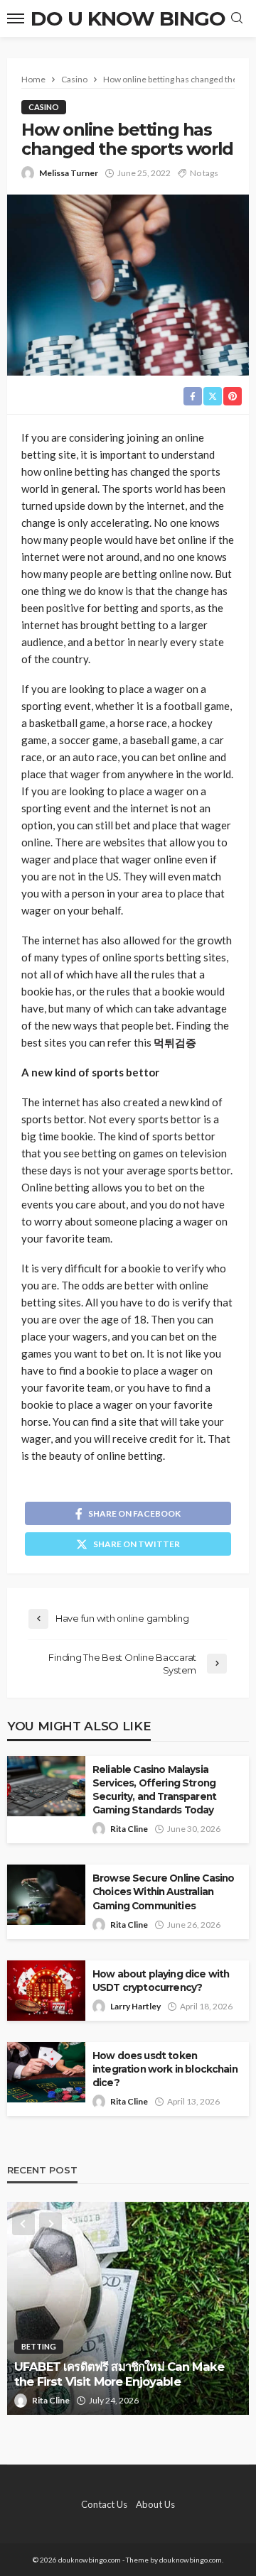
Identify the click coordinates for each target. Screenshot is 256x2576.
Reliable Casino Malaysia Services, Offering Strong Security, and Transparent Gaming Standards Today (154, 1790)
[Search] (237, 18)
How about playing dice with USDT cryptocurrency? (161, 1981)
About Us (155, 2504)
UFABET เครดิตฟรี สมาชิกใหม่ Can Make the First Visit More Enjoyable (119, 2374)
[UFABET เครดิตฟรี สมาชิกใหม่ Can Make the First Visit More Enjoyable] (128, 2308)
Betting (39, 2346)
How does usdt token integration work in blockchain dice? (165, 2069)
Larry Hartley (135, 2006)
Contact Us (104, 2504)
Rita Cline (129, 1829)
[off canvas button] (16, 18)
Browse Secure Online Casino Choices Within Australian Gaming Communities (163, 1892)
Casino (44, 107)
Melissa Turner (69, 173)
